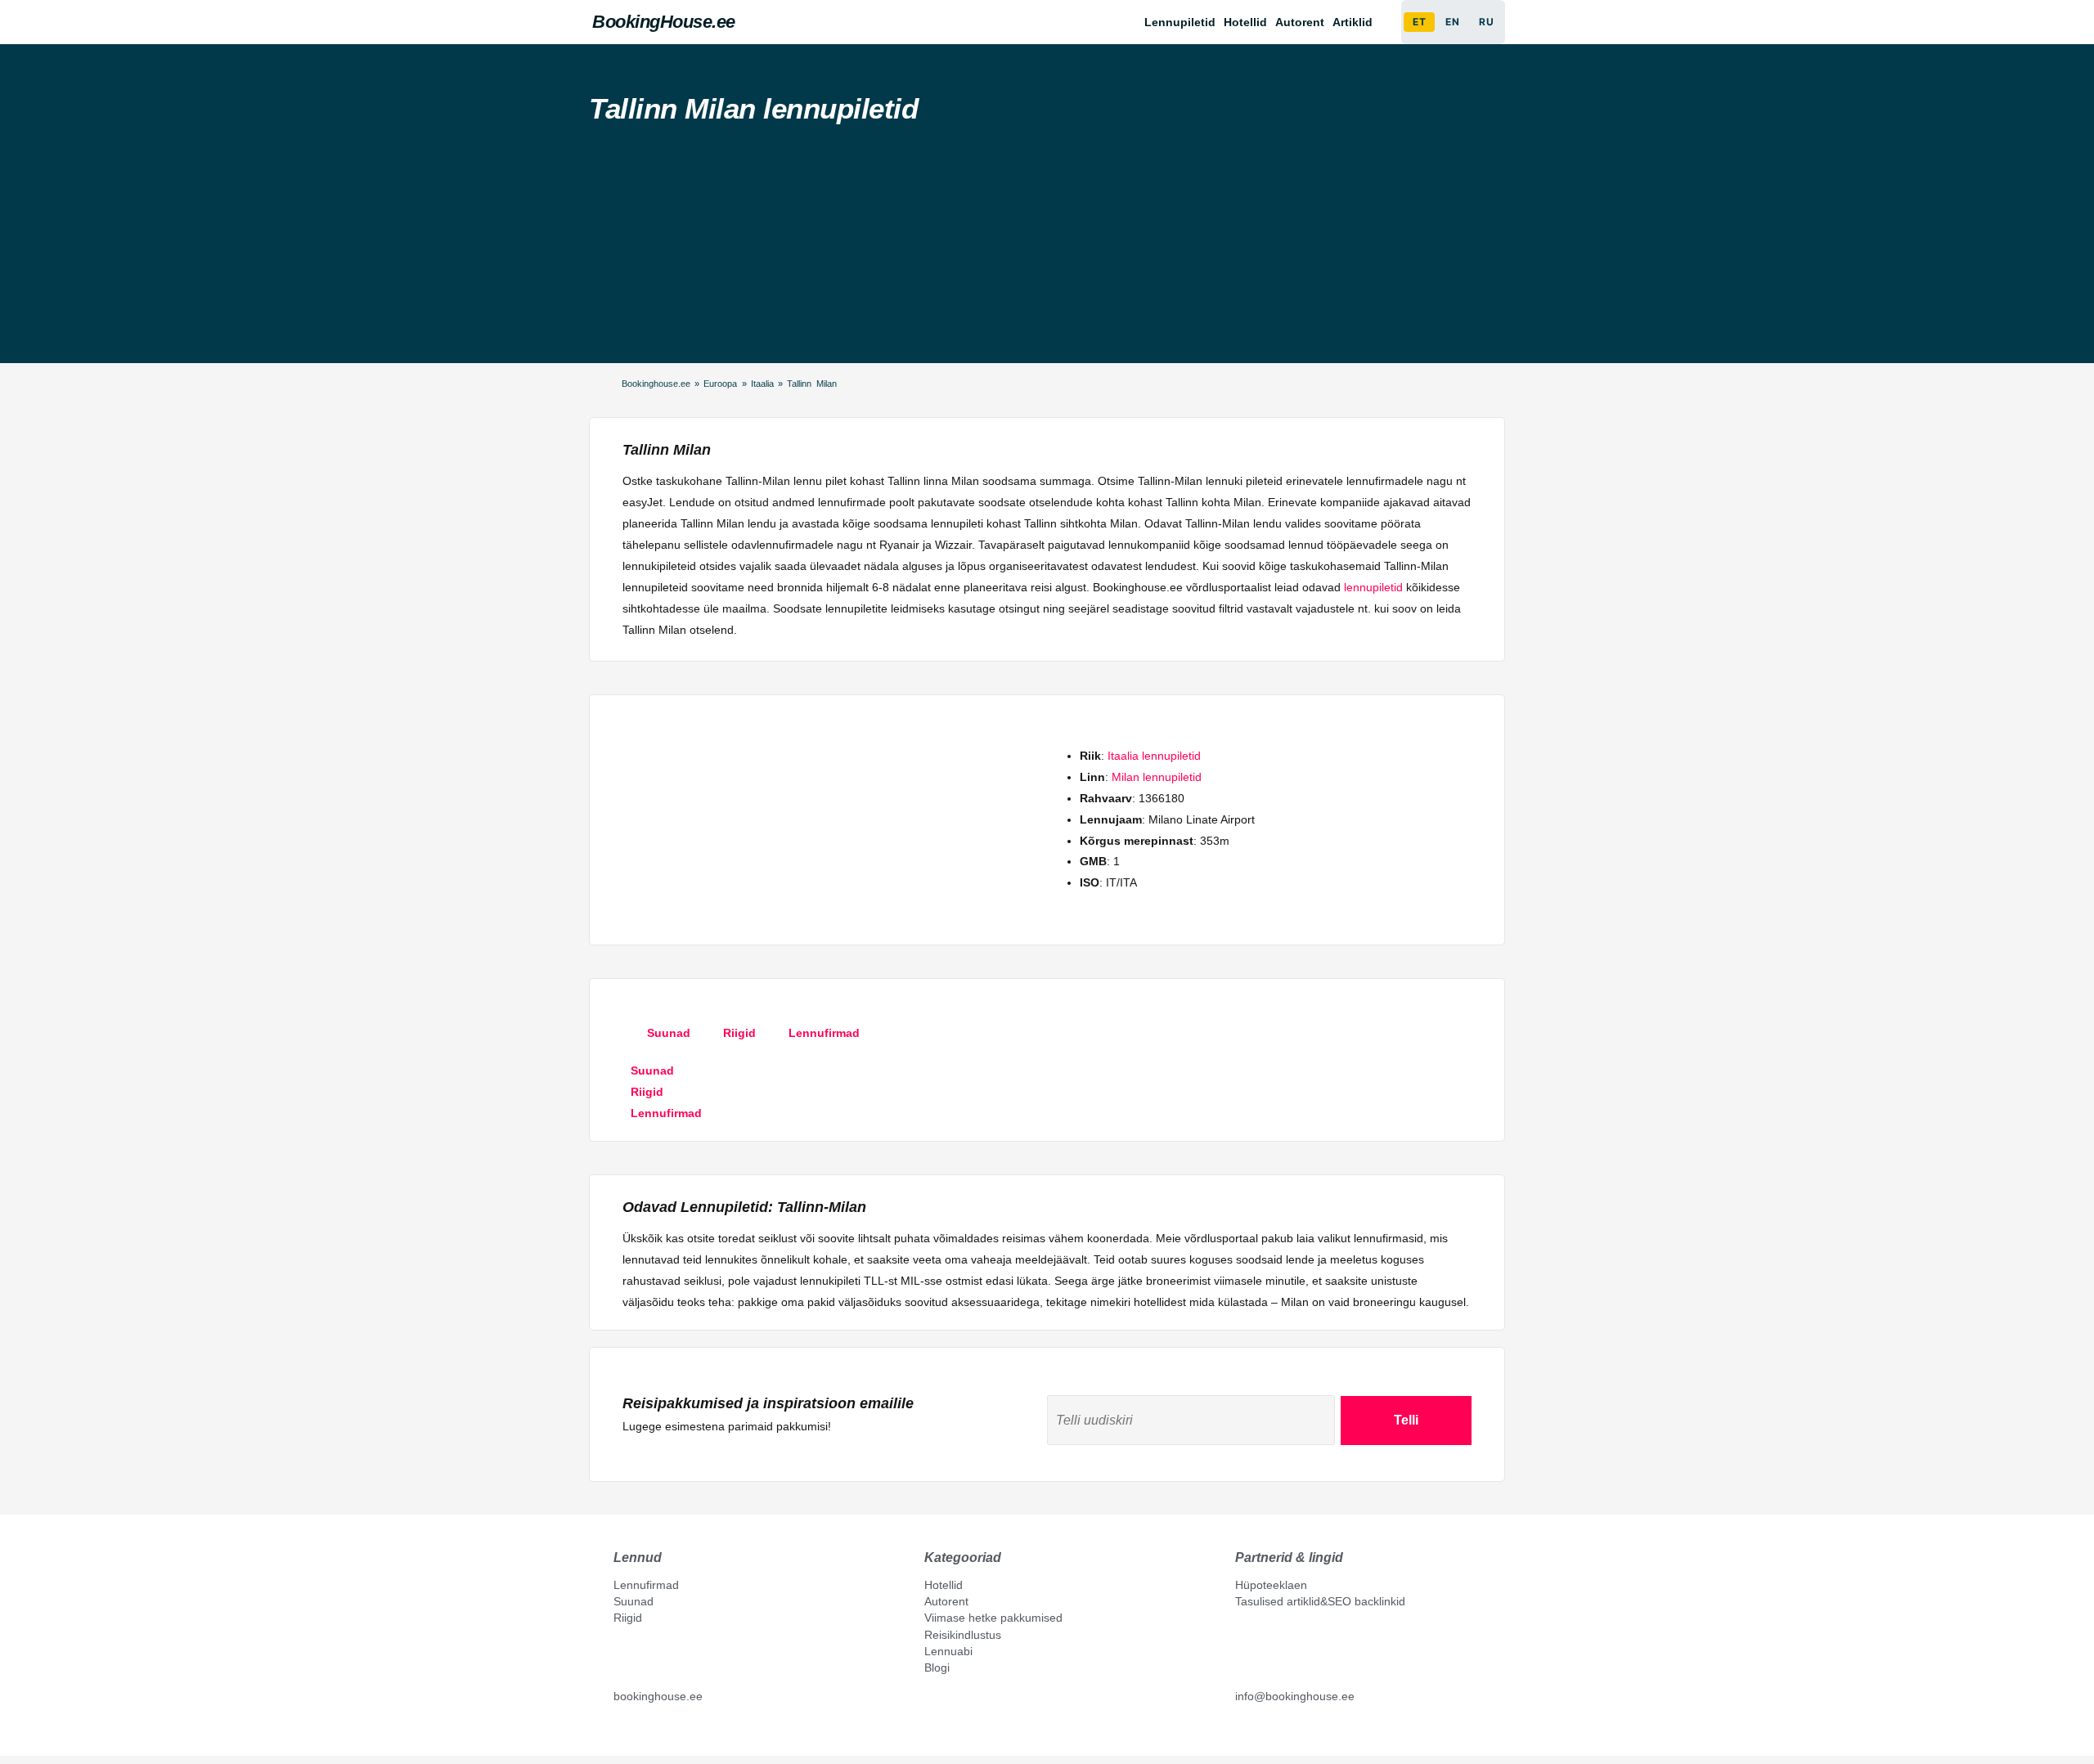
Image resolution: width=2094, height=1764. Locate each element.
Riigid (628, 1618)
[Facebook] (620, 1733)
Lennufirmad (646, 1585)
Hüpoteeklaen (1271, 1585)
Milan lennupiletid (1157, 777)
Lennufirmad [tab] (824, 1033)
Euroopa (720, 384)
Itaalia (762, 384)
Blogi (937, 1667)
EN (1452, 22)
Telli (1406, 1420)
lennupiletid (1373, 587)
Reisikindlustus (963, 1635)
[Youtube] (637, 1733)
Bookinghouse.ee (656, 384)
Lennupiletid (1180, 22)
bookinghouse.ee (658, 1696)
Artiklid (1353, 22)
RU (1486, 22)
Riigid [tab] (739, 1033)
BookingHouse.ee (664, 22)
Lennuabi (948, 1651)
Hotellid (1245, 22)
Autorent (1300, 22)
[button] (1357, 22)
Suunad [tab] (669, 1033)
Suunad (634, 1601)
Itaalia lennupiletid (1154, 756)
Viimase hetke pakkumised (993, 1618)
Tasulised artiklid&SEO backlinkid (1320, 1601)
